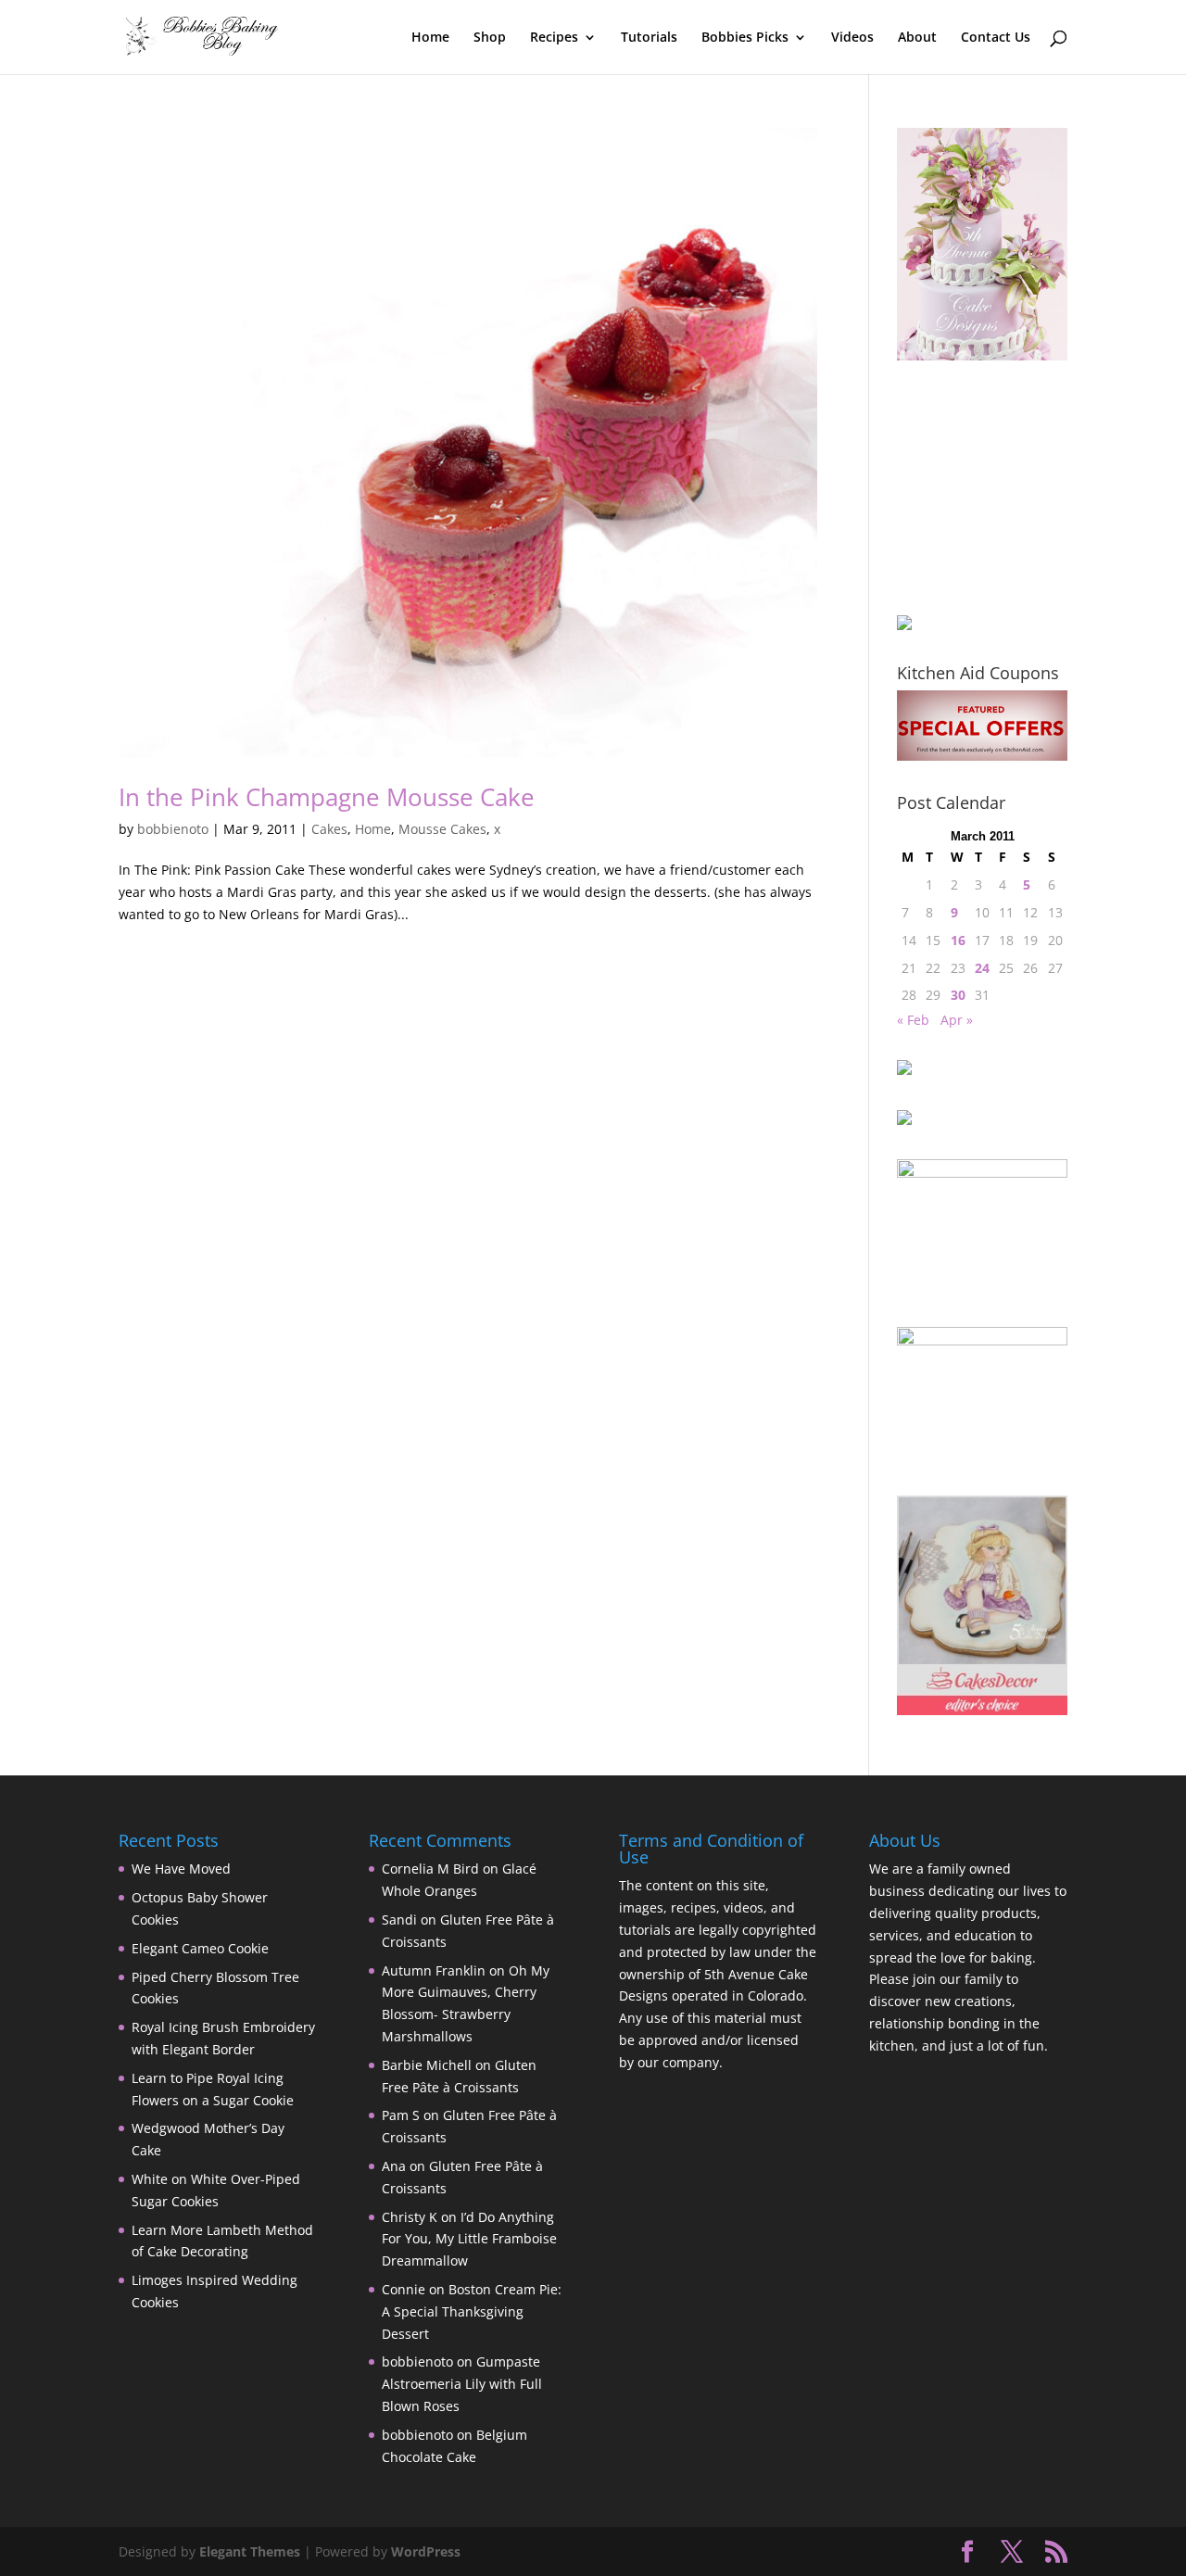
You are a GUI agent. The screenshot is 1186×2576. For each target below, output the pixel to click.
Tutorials (649, 38)
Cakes (329, 829)
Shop (490, 38)
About (917, 38)
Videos (852, 38)
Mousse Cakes (442, 829)
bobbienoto (173, 829)
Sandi (399, 1919)
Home (430, 38)
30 (958, 995)
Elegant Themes (250, 2551)
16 (958, 940)
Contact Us (996, 38)
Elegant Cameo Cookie (200, 1948)
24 (982, 968)
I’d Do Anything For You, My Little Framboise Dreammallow (469, 2239)
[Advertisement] (990, 487)
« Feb (913, 1020)
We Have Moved (181, 1869)
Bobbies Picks (745, 38)
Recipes (554, 38)
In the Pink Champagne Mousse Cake (327, 797)
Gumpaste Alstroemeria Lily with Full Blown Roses (462, 2384)
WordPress (426, 2551)
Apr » (957, 1020)
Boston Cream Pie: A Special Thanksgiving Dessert (472, 2311)
